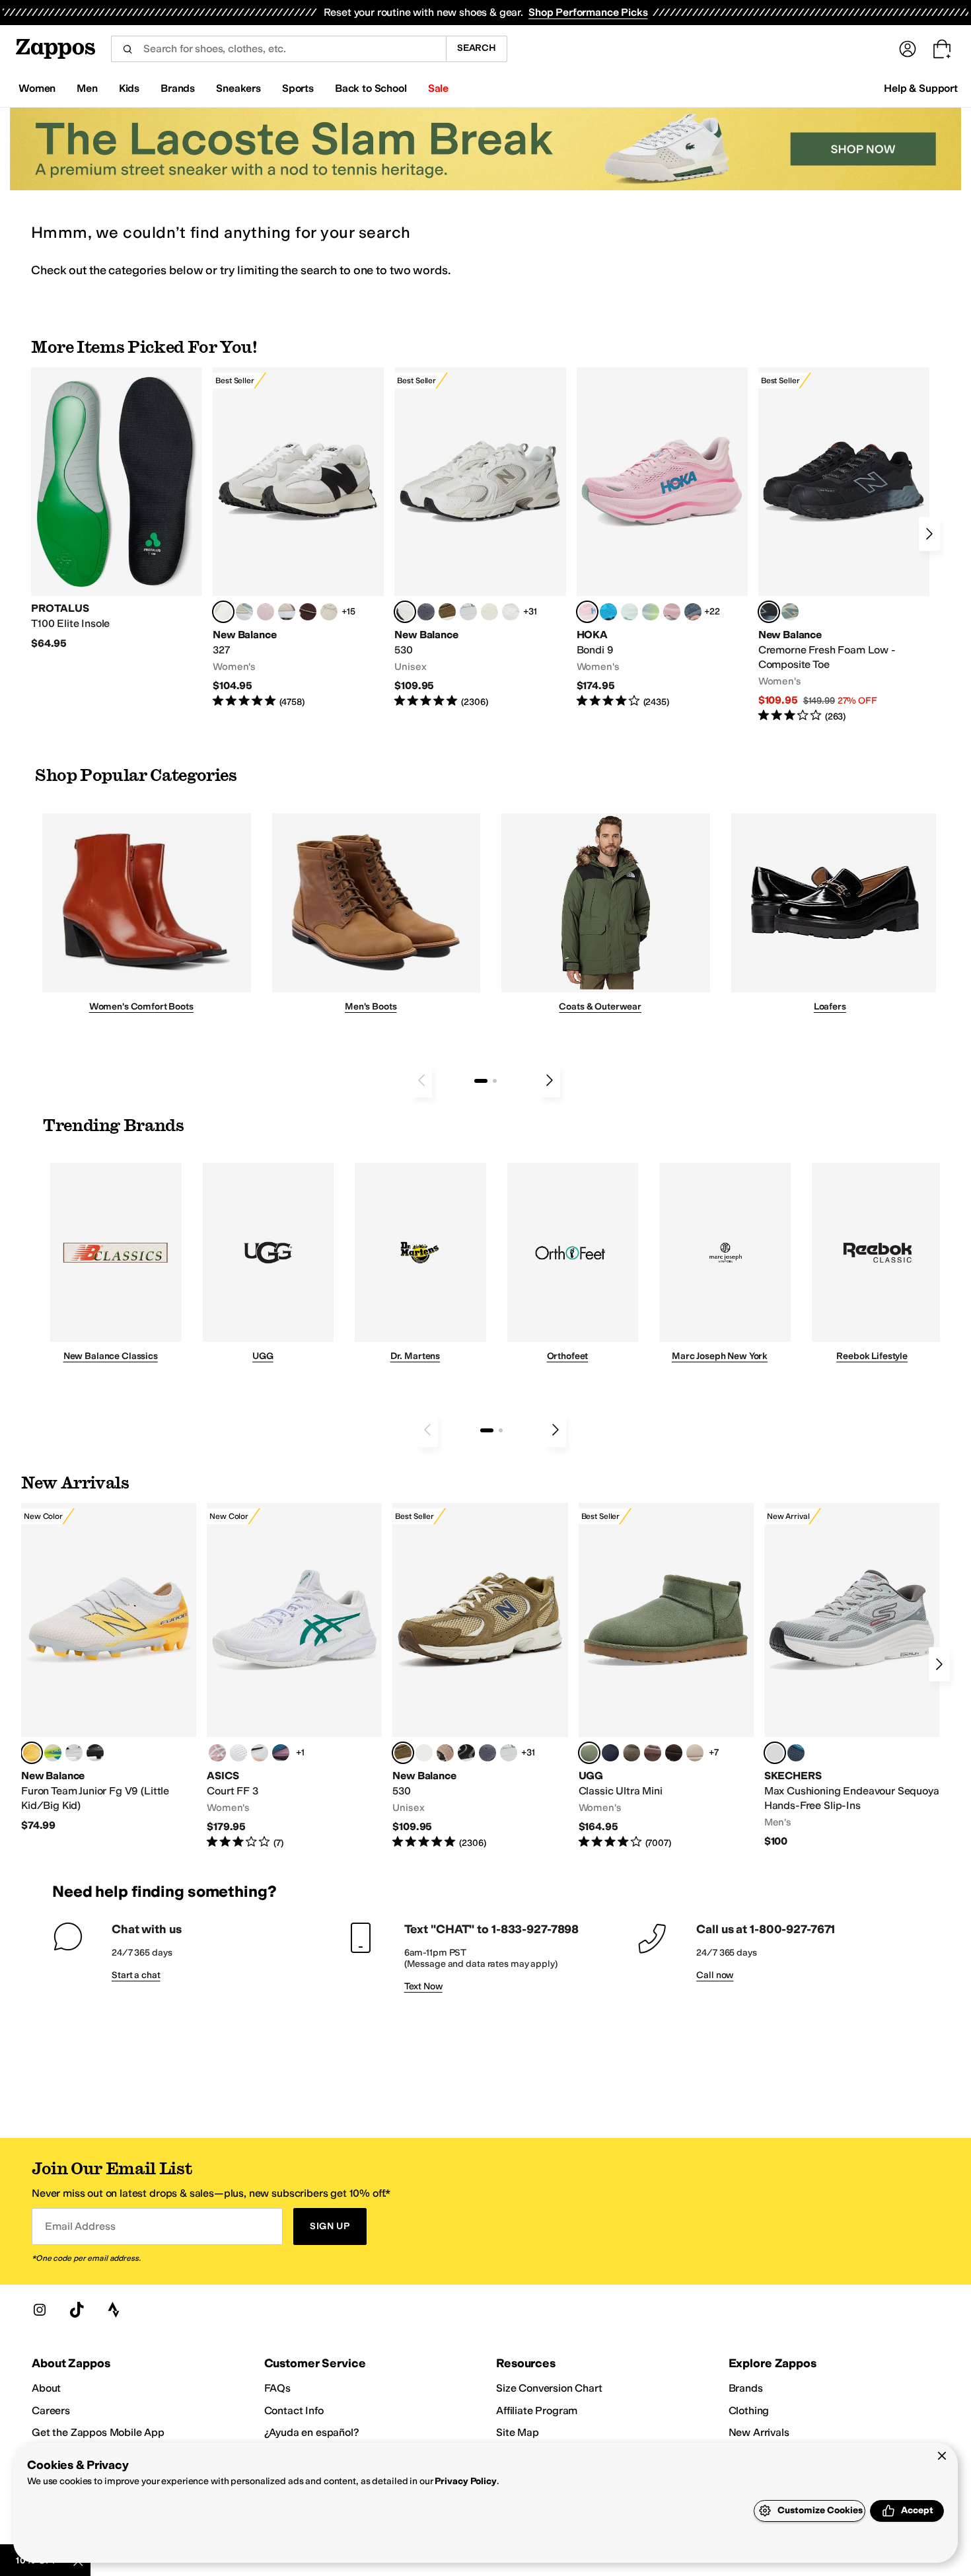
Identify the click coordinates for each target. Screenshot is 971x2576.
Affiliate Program (537, 2410)
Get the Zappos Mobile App (98, 2432)
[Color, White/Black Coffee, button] (260, 1753)
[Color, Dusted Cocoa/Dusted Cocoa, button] (674, 1753)
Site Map (518, 2432)
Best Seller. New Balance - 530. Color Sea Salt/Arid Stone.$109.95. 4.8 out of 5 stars (480, 538)
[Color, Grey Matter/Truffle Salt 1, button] (489, 612)
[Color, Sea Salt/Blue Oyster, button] (511, 612)
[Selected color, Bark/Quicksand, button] (403, 1753)
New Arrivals (759, 2432)
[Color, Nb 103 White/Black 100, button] (74, 1753)
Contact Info (294, 2410)
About (46, 2388)
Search (477, 48)
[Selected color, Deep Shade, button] (589, 1753)
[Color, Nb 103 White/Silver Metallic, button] (468, 612)
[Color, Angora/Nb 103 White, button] (244, 612)
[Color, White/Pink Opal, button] (672, 612)
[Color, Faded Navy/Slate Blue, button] (693, 612)
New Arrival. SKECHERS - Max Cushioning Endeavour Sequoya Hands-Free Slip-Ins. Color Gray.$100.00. (852, 1675)
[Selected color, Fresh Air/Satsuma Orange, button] (32, 1753)
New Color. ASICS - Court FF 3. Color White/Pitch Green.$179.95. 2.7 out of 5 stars (294, 1676)
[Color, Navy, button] (796, 1753)
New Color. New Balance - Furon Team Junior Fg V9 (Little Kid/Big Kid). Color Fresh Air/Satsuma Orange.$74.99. (109, 1668)
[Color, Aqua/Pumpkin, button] (790, 612)
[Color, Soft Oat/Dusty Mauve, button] (281, 1753)
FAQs (277, 2388)
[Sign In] (908, 49)
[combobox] (278, 49)
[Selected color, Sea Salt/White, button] (223, 612)
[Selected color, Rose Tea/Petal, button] (587, 612)
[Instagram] (40, 2310)
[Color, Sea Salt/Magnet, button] (426, 612)
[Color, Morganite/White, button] (217, 1753)
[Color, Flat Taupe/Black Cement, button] (445, 1753)
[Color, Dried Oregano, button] (631, 1753)
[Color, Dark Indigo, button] (610, 1753)
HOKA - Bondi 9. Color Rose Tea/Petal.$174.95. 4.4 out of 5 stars (662, 538)
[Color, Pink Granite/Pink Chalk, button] (266, 612)
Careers (51, 2410)
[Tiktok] (77, 2310)
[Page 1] (481, 1081)
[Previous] (421, 1080)
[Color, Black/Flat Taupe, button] (466, 1753)
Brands (746, 2388)
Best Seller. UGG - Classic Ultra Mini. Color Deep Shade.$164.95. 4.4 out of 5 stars (666, 1676)
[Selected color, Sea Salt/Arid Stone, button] (405, 612)
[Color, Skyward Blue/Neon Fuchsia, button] (608, 612)
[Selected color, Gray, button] (775, 1753)
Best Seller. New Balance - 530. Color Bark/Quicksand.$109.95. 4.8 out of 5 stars (480, 1676)
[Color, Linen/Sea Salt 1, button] (287, 612)
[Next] (929, 534)
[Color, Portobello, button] (653, 1753)
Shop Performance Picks (588, 12)
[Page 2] (495, 1081)
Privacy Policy (465, 2481)
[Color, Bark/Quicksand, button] (447, 612)
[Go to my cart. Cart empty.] (942, 49)
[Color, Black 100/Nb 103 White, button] (95, 1753)
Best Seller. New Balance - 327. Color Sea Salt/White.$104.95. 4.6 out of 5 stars (298, 538)
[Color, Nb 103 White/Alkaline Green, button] (53, 1753)
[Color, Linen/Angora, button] (329, 612)
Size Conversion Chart (549, 2388)
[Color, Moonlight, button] (695, 1753)
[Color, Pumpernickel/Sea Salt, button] (308, 612)
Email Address (80, 2226)
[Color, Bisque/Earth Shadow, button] (424, 1753)
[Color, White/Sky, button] (238, 1753)
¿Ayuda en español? (312, 2432)
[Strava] (114, 2310)
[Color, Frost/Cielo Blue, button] (629, 612)
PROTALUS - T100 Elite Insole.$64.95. (117, 509)
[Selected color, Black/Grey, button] (769, 612)
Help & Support (921, 88)
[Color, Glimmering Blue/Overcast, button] (651, 612)
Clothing (749, 2410)
